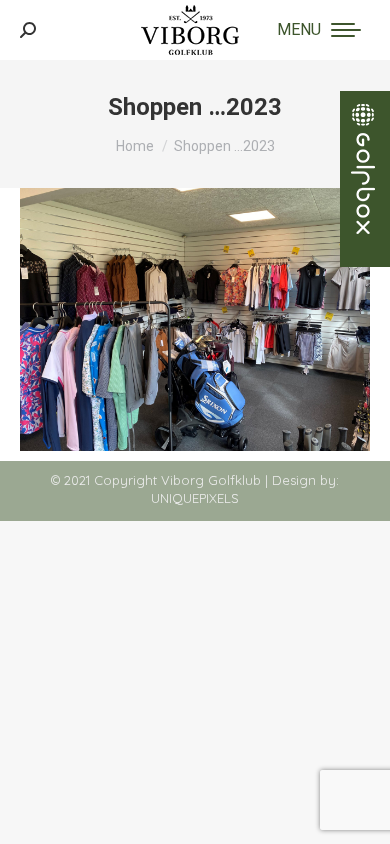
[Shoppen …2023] (195, 319)
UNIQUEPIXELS (195, 498)
